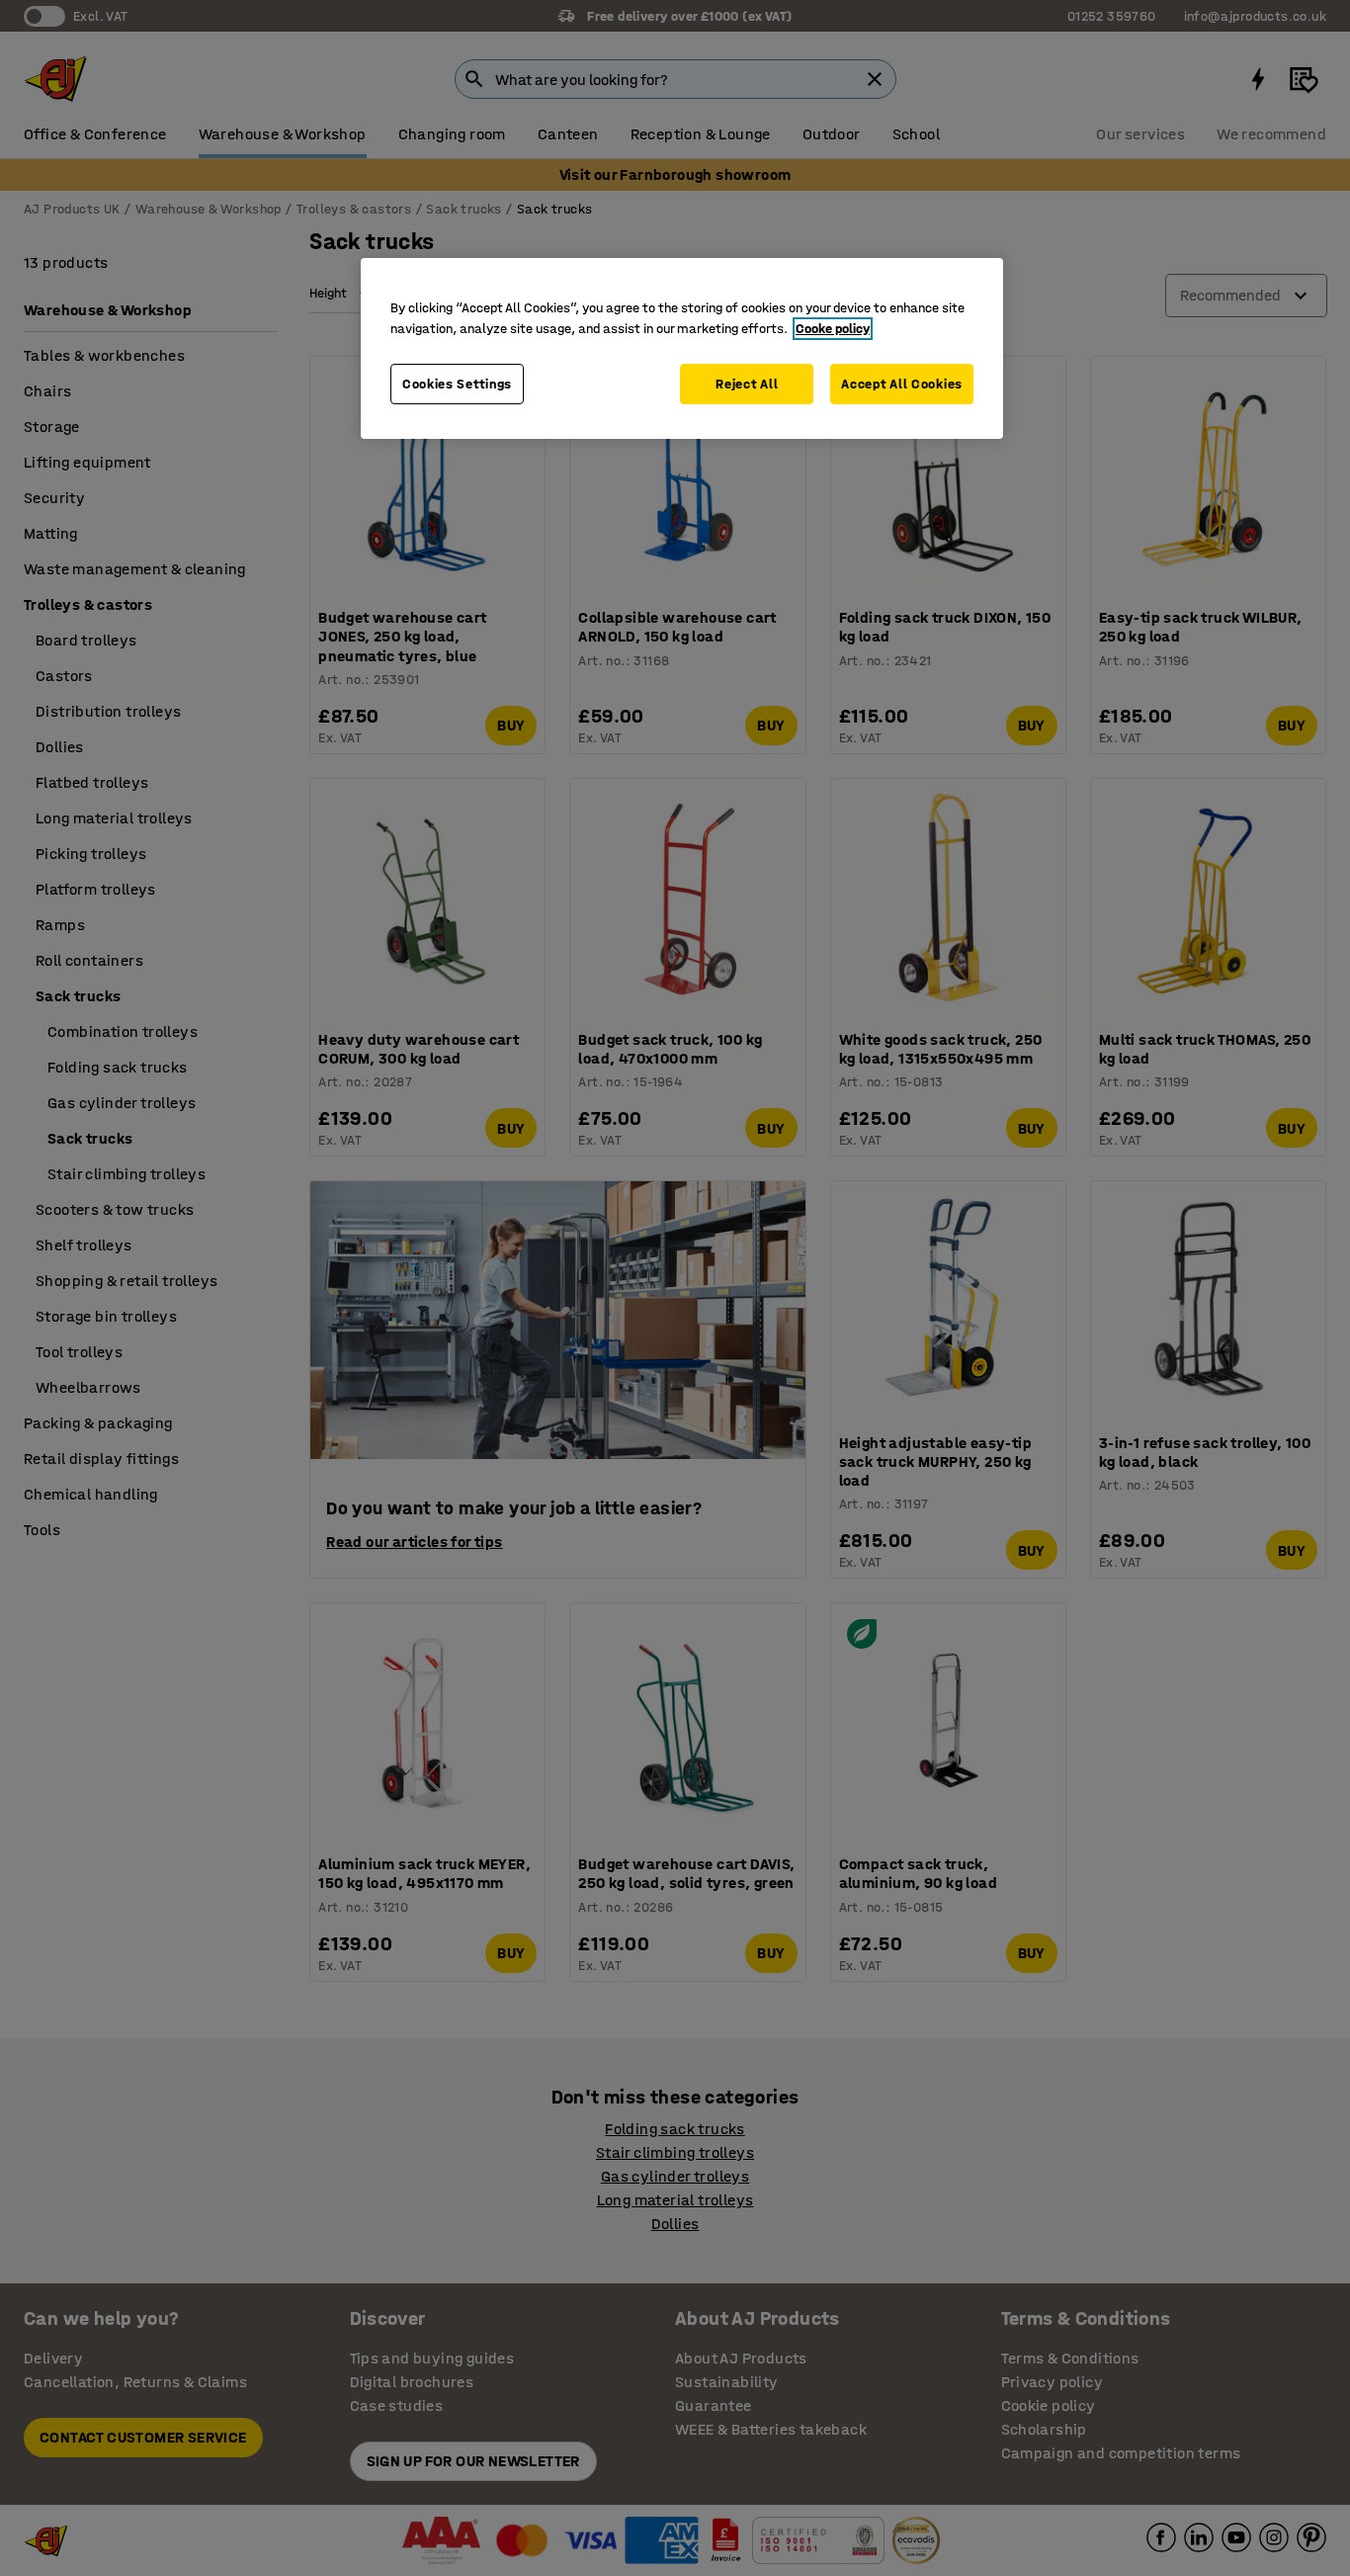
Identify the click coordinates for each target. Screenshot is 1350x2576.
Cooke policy (833, 329)
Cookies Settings (457, 384)
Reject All (747, 384)
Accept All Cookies (902, 384)
